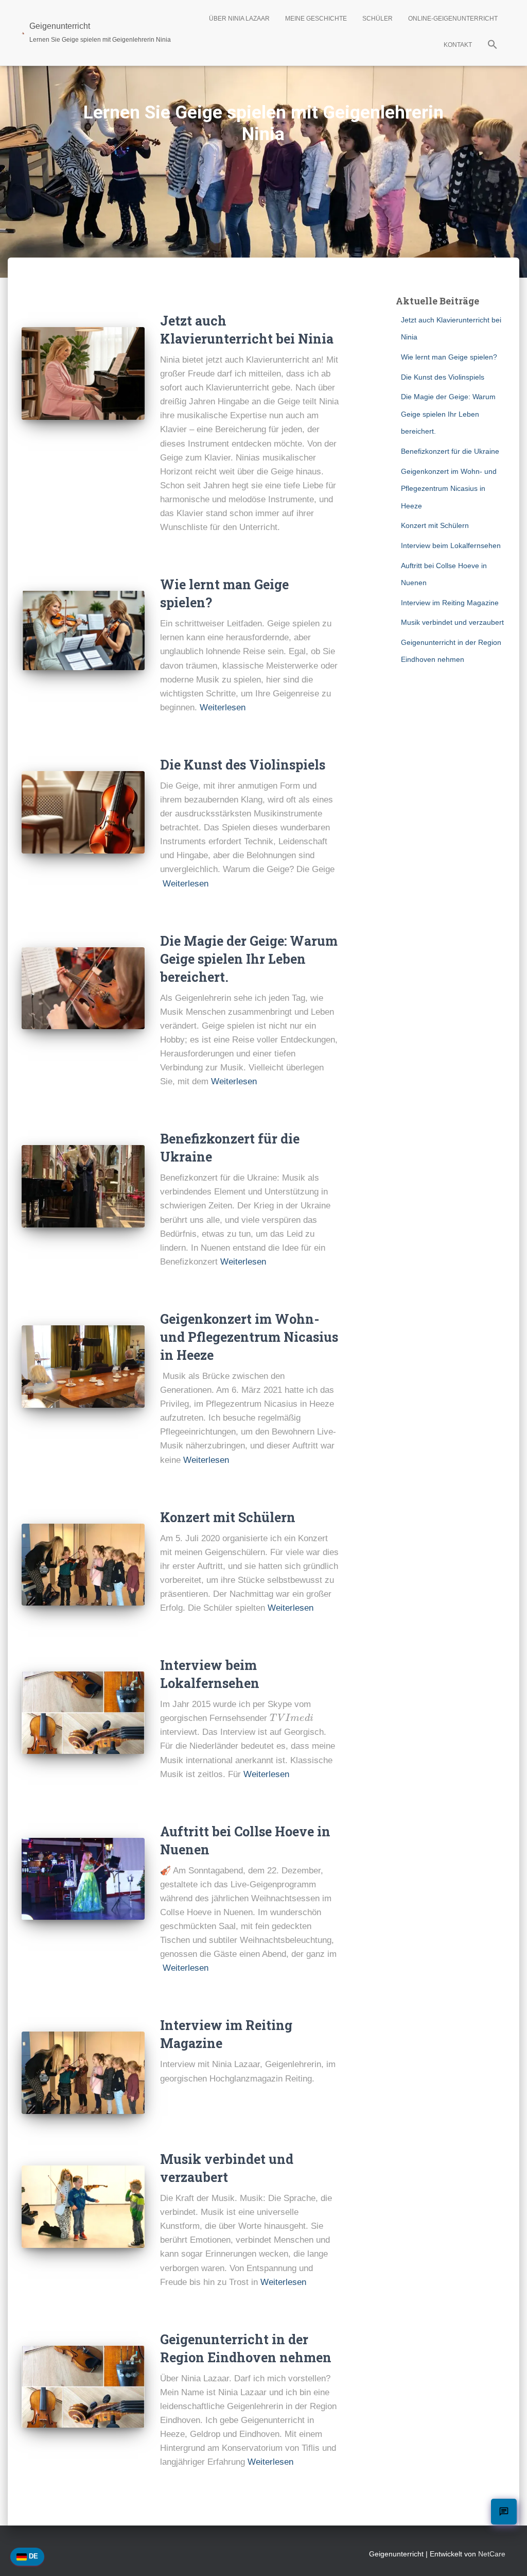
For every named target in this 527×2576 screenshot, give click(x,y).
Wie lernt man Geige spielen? (449, 357)
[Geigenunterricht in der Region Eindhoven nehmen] (83, 2387)
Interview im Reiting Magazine (450, 603)
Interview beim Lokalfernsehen (451, 545)
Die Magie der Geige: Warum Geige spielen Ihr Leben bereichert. (249, 959)
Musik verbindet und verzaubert (452, 622)
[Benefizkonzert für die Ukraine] (83, 1186)
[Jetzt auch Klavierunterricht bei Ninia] (83, 373)
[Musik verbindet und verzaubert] (83, 2207)
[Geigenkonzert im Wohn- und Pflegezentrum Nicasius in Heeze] (83, 1367)
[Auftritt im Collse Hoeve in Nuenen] (83, 1879)
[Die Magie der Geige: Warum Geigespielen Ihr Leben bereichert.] (83, 988)
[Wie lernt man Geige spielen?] (83, 630)
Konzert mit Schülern (228, 1517)
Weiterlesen (223, 707)
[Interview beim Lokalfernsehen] (83, 1713)
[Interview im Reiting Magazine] (83, 2073)
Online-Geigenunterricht (453, 19)
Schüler (377, 19)
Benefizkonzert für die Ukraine (450, 451)
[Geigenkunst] (83, 812)
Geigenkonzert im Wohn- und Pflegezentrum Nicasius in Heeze (249, 1337)
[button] (493, 46)
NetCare (492, 2554)
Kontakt (458, 45)
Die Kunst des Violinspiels (243, 765)
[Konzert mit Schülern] (83, 1565)
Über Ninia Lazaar (239, 19)
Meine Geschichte (316, 19)
